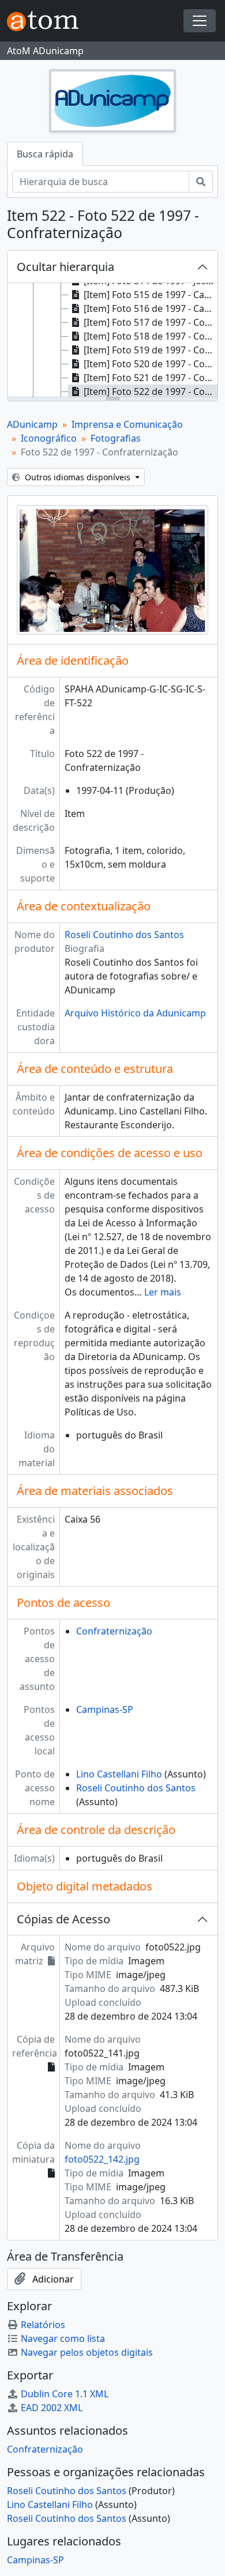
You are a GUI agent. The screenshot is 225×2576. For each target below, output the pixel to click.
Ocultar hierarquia (65, 267)
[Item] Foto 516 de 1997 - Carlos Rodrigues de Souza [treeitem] (151, 308)
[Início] (47, 21)
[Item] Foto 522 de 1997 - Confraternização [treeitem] (151, 391)
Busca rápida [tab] (45, 154)
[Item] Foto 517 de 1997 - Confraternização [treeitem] (151, 322)
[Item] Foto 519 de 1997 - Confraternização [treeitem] (151, 350)
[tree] (112, 341)
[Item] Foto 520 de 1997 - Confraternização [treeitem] (151, 364)
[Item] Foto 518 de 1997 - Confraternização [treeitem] (151, 336)
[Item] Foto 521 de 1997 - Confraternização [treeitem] (151, 378)
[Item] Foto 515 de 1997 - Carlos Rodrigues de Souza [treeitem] (151, 295)
